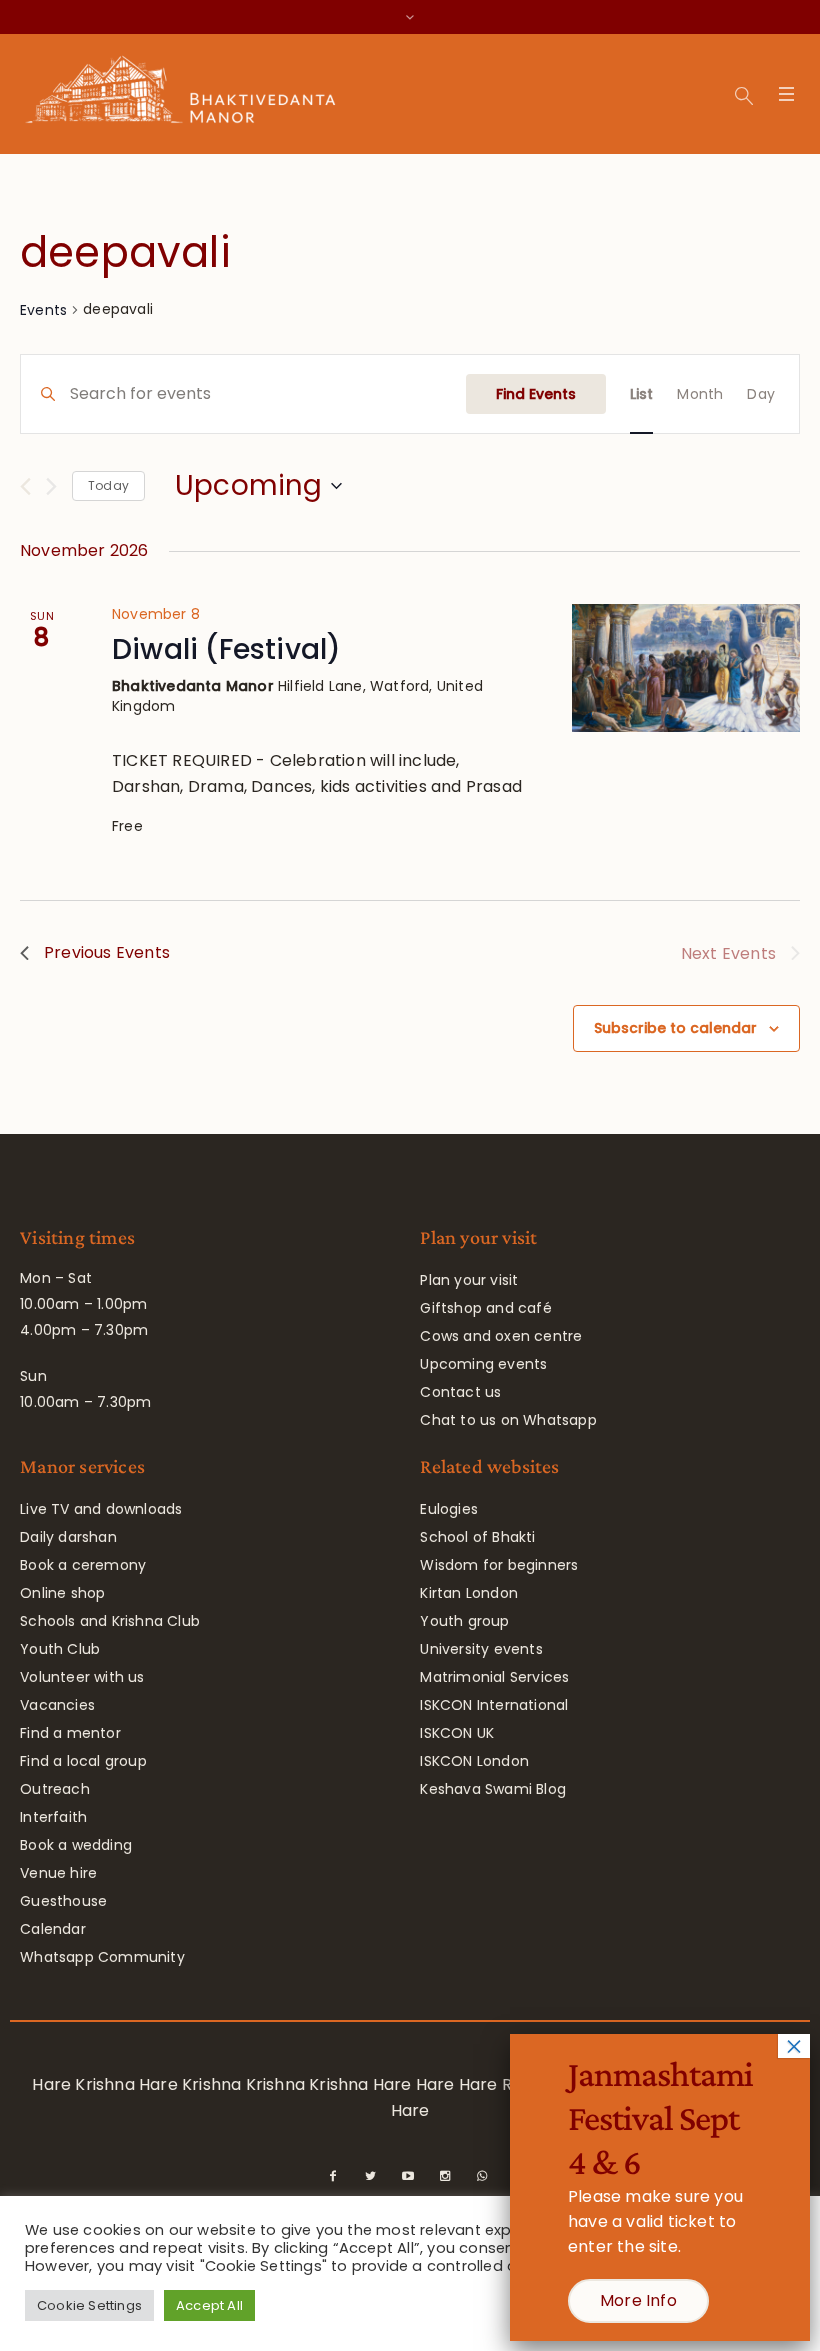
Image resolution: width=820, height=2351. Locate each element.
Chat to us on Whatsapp (508, 1420)
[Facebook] (333, 2176)
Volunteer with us (82, 1677)
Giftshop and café (485, 1308)
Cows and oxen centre (501, 1336)
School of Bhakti (477, 1537)
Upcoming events (483, 1364)
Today (108, 485)
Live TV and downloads (101, 1509)
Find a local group (83, 1761)
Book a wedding (76, 1845)
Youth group (464, 1621)
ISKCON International (494, 1705)
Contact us (460, 1392)
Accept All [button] (209, 2305)
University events (481, 1649)
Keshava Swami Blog (493, 1789)
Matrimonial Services (494, 1677)
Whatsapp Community (102, 1957)
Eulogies (449, 1509)
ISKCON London (474, 1761)
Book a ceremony (83, 1565)
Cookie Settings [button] (89, 2305)
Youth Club (60, 1649)
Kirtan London (469, 1593)
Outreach (55, 1789)
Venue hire (58, 1873)
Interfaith (53, 1817)
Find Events (536, 394)
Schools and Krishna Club (110, 1621)
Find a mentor (70, 1733)
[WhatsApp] (482, 2176)
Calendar (53, 1929)
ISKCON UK (457, 1733)
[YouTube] (408, 2176)
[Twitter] (371, 2176)
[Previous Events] (25, 486)
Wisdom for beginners (499, 1565)
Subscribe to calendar (675, 1028)
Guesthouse (63, 1901)
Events (43, 310)
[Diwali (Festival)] (686, 668)
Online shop (62, 1593)
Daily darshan (68, 1537)
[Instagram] (445, 2176)
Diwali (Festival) (226, 649)
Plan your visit (469, 1280)
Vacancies (57, 1705)
